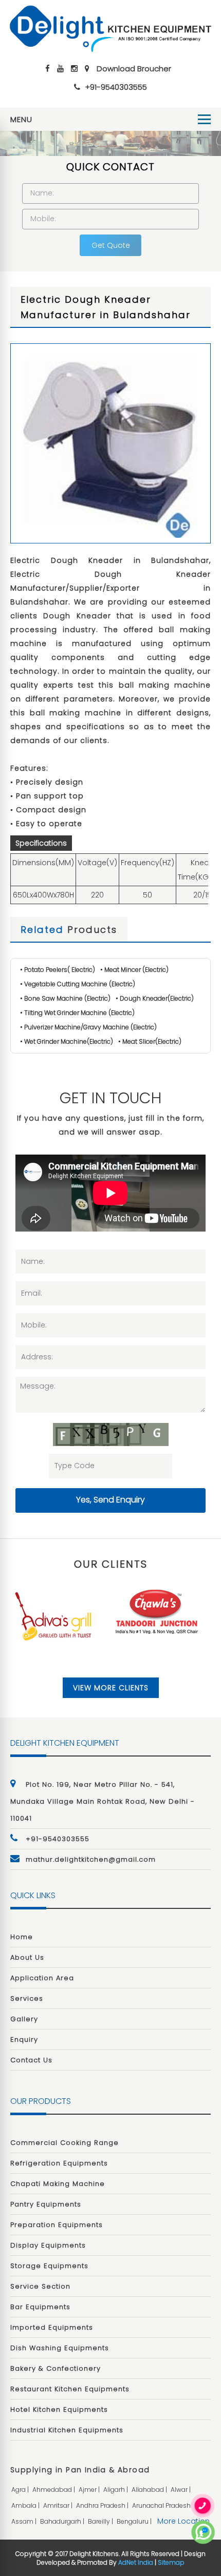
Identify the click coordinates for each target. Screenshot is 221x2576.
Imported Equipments (52, 2327)
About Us (27, 1957)
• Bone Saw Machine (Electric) (65, 998)
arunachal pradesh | (164, 2505)
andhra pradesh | (103, 2505)
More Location (183, 2521)
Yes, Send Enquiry (110, 1500)
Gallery (24, 2019)
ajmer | (90, 2490)
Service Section (40, 2286)
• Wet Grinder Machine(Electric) (67, 1041)
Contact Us (31, 2060)
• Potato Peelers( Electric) (58, 970)
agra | (21, 2490)
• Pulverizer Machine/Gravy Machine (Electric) (88, 1027)
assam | (25, 2521)
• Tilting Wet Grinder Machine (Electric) (77, 1013)
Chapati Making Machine (58, 2184)
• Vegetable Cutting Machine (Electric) (78, 984)
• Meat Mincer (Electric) (134, 970)
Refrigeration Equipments (59, 2163)
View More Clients (111, 1688)
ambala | (26, 2505)
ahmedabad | (54, 2490)
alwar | (181, 2490)
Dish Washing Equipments (60, 2348)
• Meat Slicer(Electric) (150, 1041)
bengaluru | (135, 2521)
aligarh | (116, 2490)
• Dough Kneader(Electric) (155, 998)
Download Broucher (134, 69)
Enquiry (24, 2040)
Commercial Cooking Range (65, 2143)
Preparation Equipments (57, 2225)
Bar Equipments (40, 2307)
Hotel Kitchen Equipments (59, 2409)
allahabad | (150, 2490)
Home (22, 1937)
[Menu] (204, 119)
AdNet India (136, 2562)
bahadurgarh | (63, 2521)
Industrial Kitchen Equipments (67, 2430)
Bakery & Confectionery (56, 2368)
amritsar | (59, 2505)
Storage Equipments (49, 2266)
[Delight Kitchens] (110, 28)
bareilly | (101, 2521)
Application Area (42, 1978)
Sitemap (171, 2562)
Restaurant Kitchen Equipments (70, 2389)
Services (27, 1998)
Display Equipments (48, 2245)
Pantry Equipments (46, 2204)
